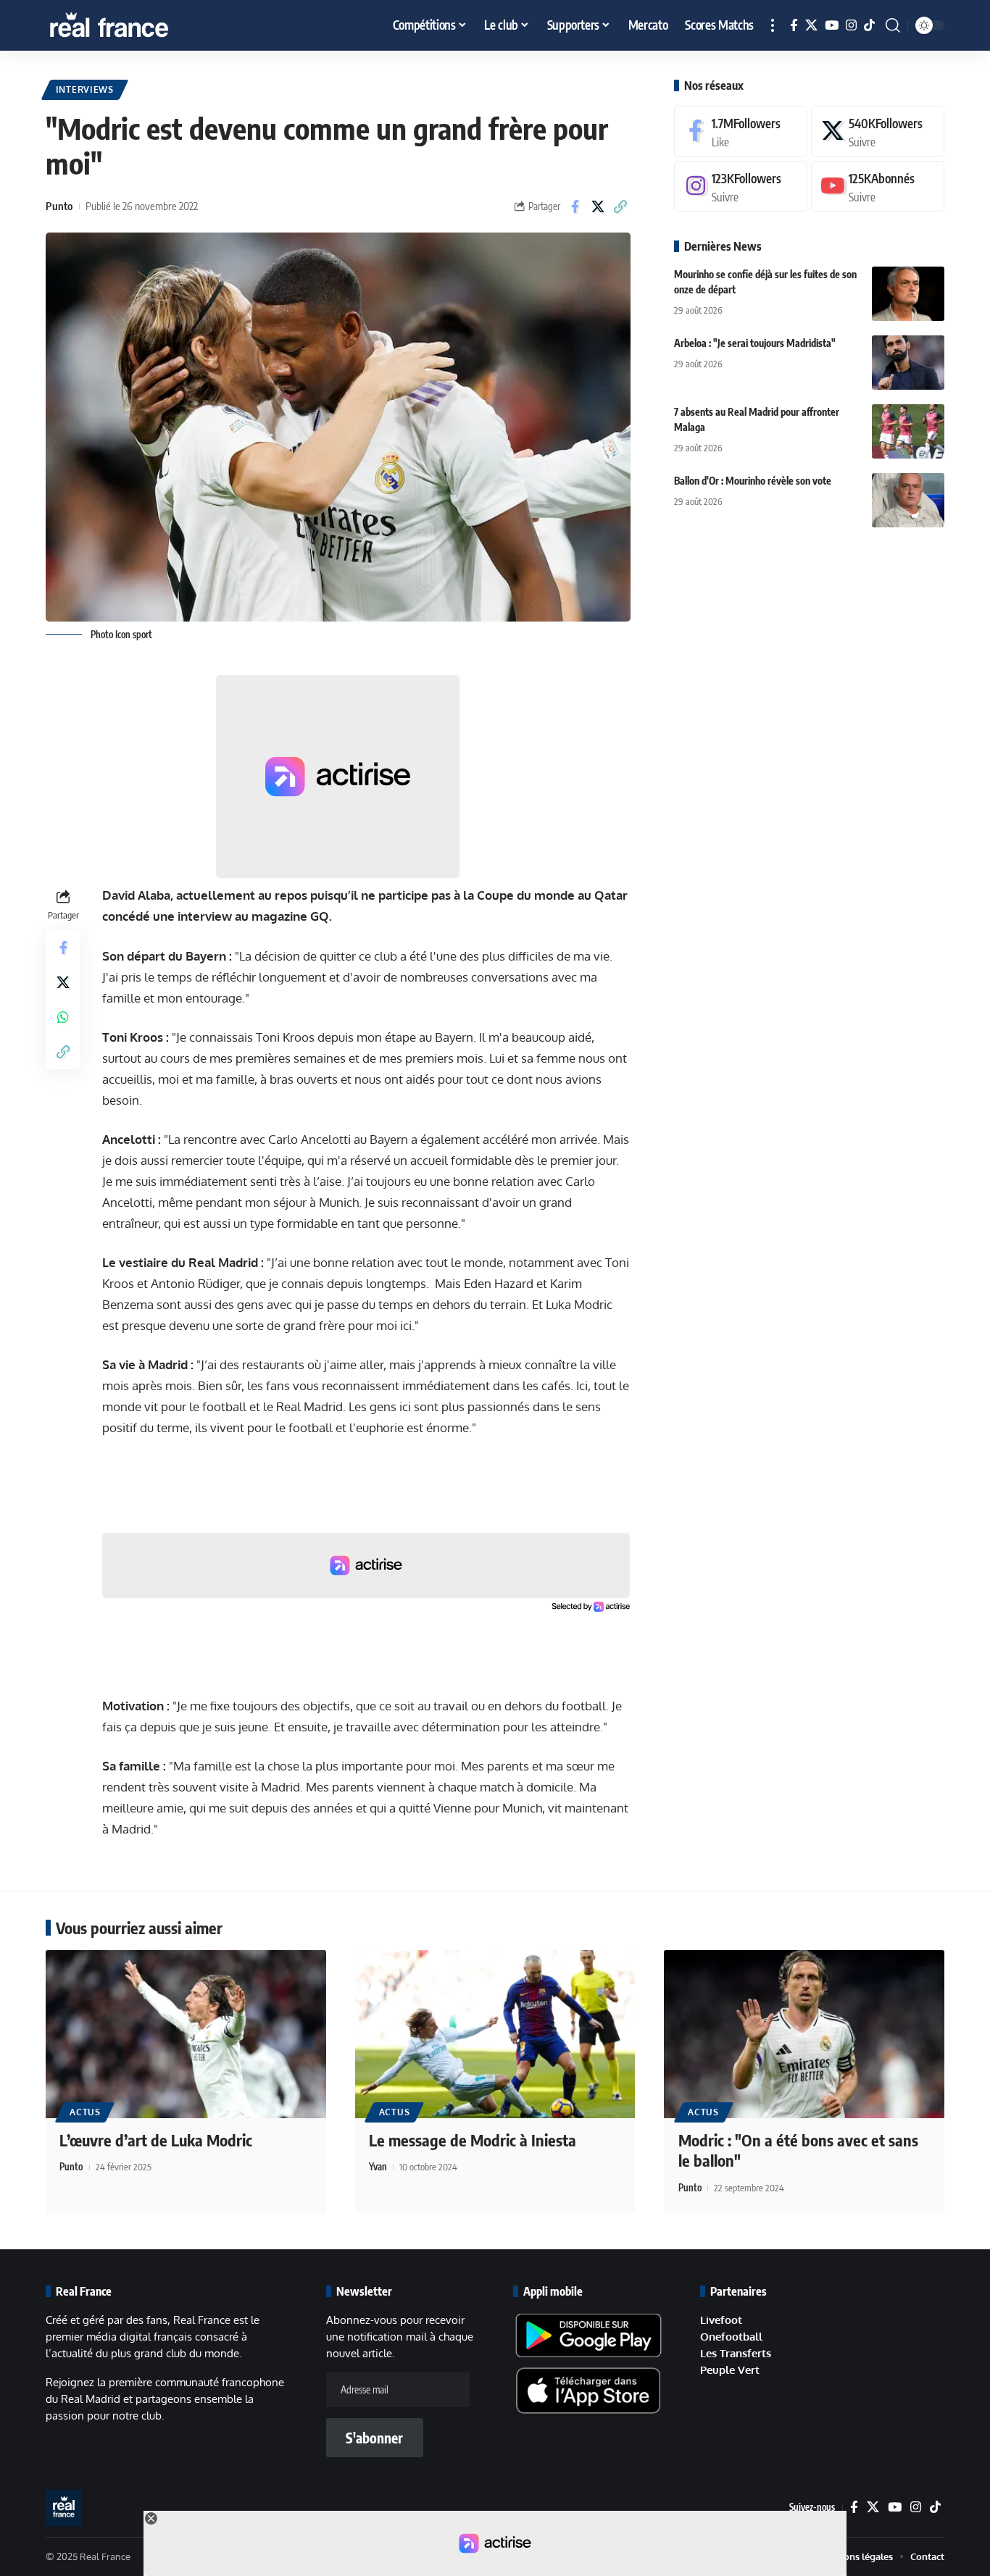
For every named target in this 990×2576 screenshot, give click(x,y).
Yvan (378, 2167)
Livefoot (721, 2320)
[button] (773, 25)
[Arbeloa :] (908, 363)
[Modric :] (804, 2034)
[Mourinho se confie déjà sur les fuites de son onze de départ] (908, 294)
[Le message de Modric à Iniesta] (495, 2034)
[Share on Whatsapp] (63, 1018)
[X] (811, 26)
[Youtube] (878, 187)
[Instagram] (851, 26)
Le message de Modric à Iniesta (473, 2140)
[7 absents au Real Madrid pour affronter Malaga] (908, 431)
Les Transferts (736, 2353)
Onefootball (731, 2337)
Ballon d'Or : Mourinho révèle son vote (753, 481)
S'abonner (374, 2438)
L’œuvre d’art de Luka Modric (156, 2140)
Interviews (85, 89)
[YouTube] (832, 26)
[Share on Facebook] (575, 206)
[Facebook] (794, 26)
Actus (85, 2112)
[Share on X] (598, 206)
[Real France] (140, 25)
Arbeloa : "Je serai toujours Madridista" (755, 343)
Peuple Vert (730, 2370)
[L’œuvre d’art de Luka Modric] (186, 2034)
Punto (59, 206)
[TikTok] (869, 26)
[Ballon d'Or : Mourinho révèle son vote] (908, 500)
